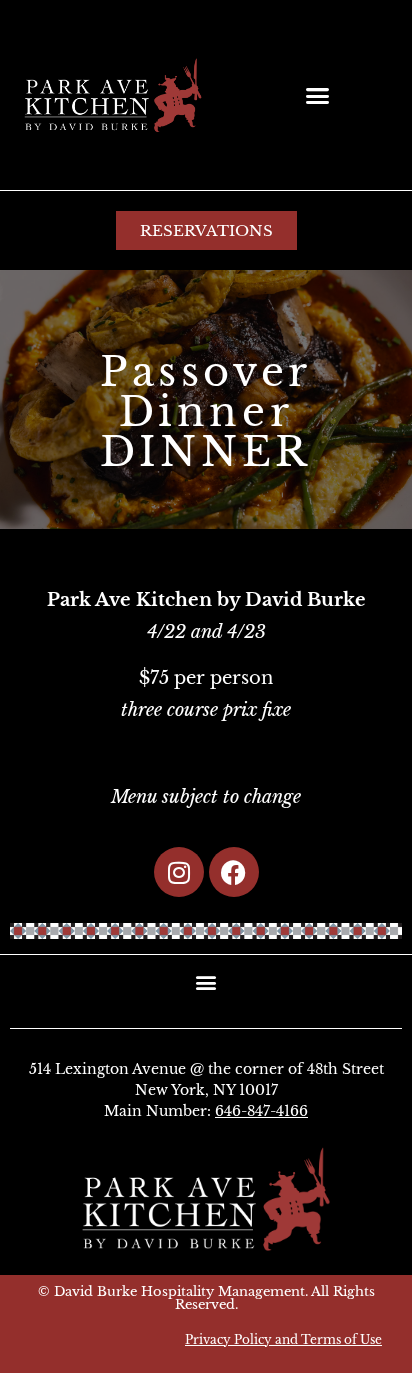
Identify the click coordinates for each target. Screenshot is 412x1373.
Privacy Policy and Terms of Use (283, 1339)
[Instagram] (179, 872)
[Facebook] (234, 872)
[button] (318, 95)
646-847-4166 (261, 1111)
